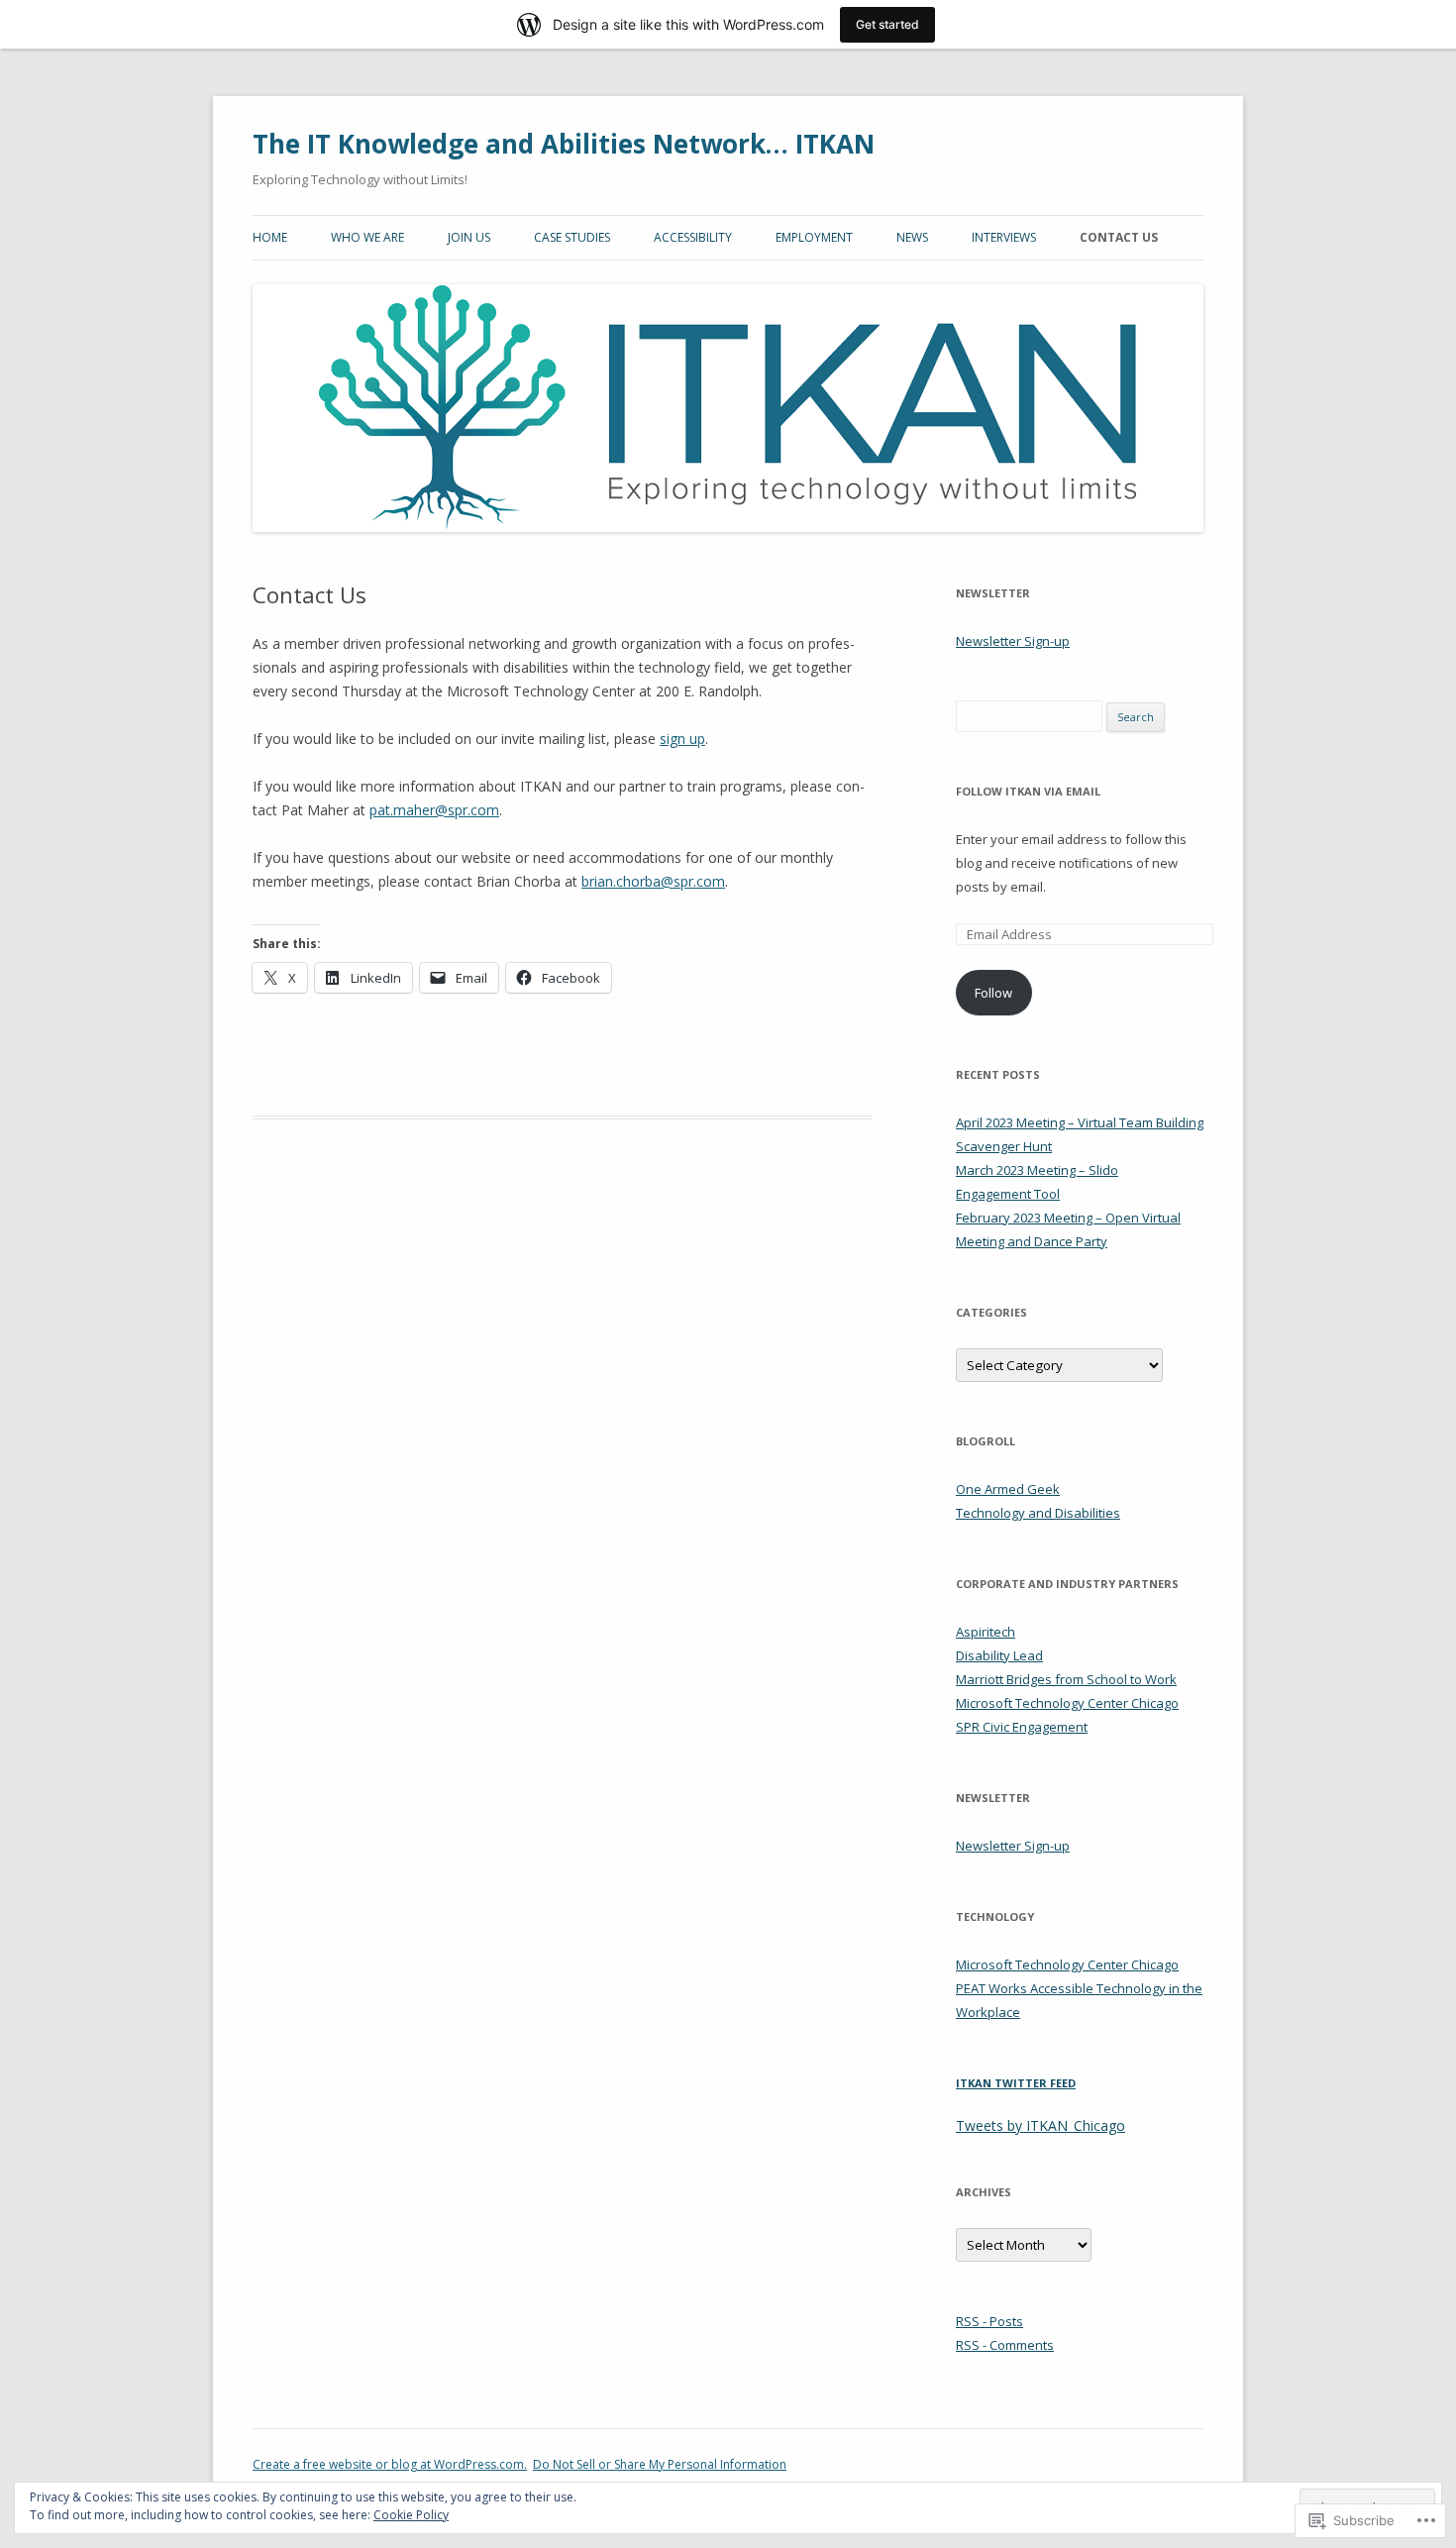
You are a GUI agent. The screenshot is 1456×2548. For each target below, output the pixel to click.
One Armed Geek (1008, 1489)
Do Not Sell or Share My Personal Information (660, 2464)
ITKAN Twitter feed (1016, 2083)
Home (270, 237)
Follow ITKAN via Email (1028, 791)
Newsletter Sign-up (1013, 641)
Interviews (1004, 237)
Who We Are (367, 237)
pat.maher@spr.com (434, 810)
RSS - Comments (1005, 2345)
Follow (993, 993)
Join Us (469, 237)
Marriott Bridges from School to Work (1066, 1679)
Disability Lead (999, 1655)
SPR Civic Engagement (1022, 1727)
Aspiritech (986, 1632)
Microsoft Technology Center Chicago (1067, 1703)
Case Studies (572, 237)
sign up (682, 739)
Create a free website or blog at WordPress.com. (390, 2464)
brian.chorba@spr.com (653, 881)
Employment (814, 237)
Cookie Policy (411, 2515)
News (912, 237)
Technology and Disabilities (1038, 1513)
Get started (887, 24)
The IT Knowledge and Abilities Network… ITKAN (564, 144)
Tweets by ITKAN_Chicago (1040, 2125)
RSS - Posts (989, 2321)
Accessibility (693, 237)
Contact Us (1119, 237)
